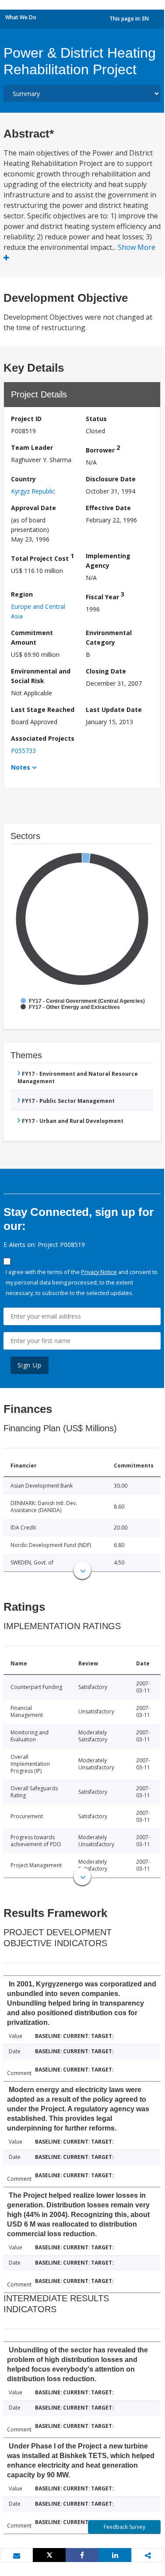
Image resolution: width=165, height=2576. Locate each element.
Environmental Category (109, 637)
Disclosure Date (111, 479)
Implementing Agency (108, 561)
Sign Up (30, 1365)
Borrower (103, 449)
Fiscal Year (105, 596)
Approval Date (33, 508)
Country (23, 479)
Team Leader (32, 447)
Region (22, 594)
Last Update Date (114, 710)
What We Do (21, 17)
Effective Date (108, 508)
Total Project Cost (42, 557)
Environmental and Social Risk (41, 676)
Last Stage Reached (43, 710)
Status (96, 419)
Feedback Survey (125, 2527)
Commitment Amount (32, 637)
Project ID (26, 419)
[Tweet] (49, 2555)
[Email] (16, 2555)
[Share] (82, 2555)
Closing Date (106, 671)
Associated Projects (43, 738)
